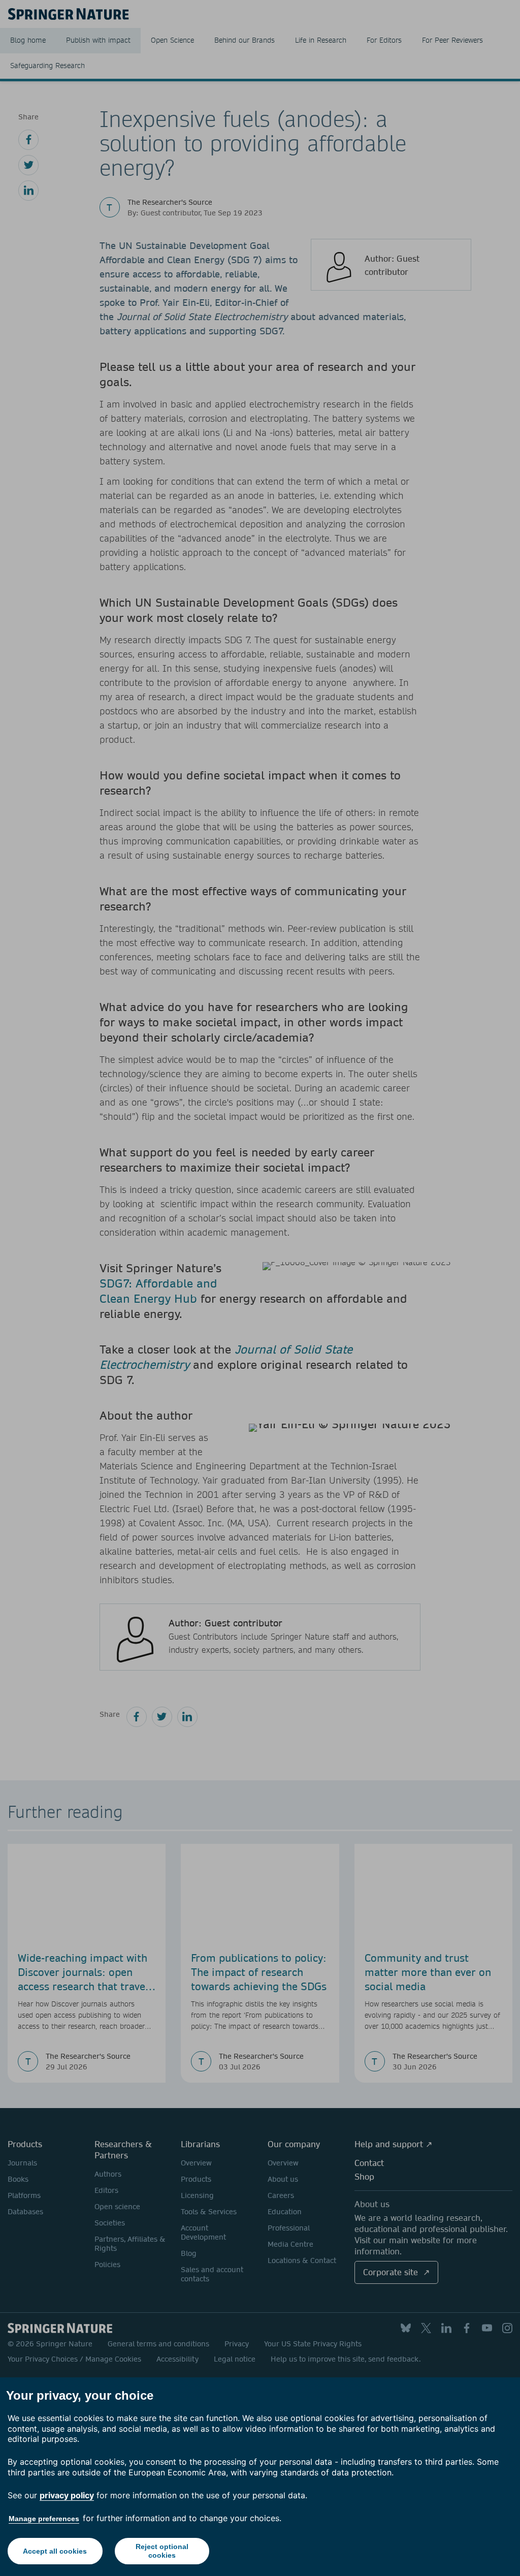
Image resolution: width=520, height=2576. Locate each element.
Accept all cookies (55, 2551)
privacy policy (67, 2495)
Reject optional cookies (162, 2551)
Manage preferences (44, 2519)
